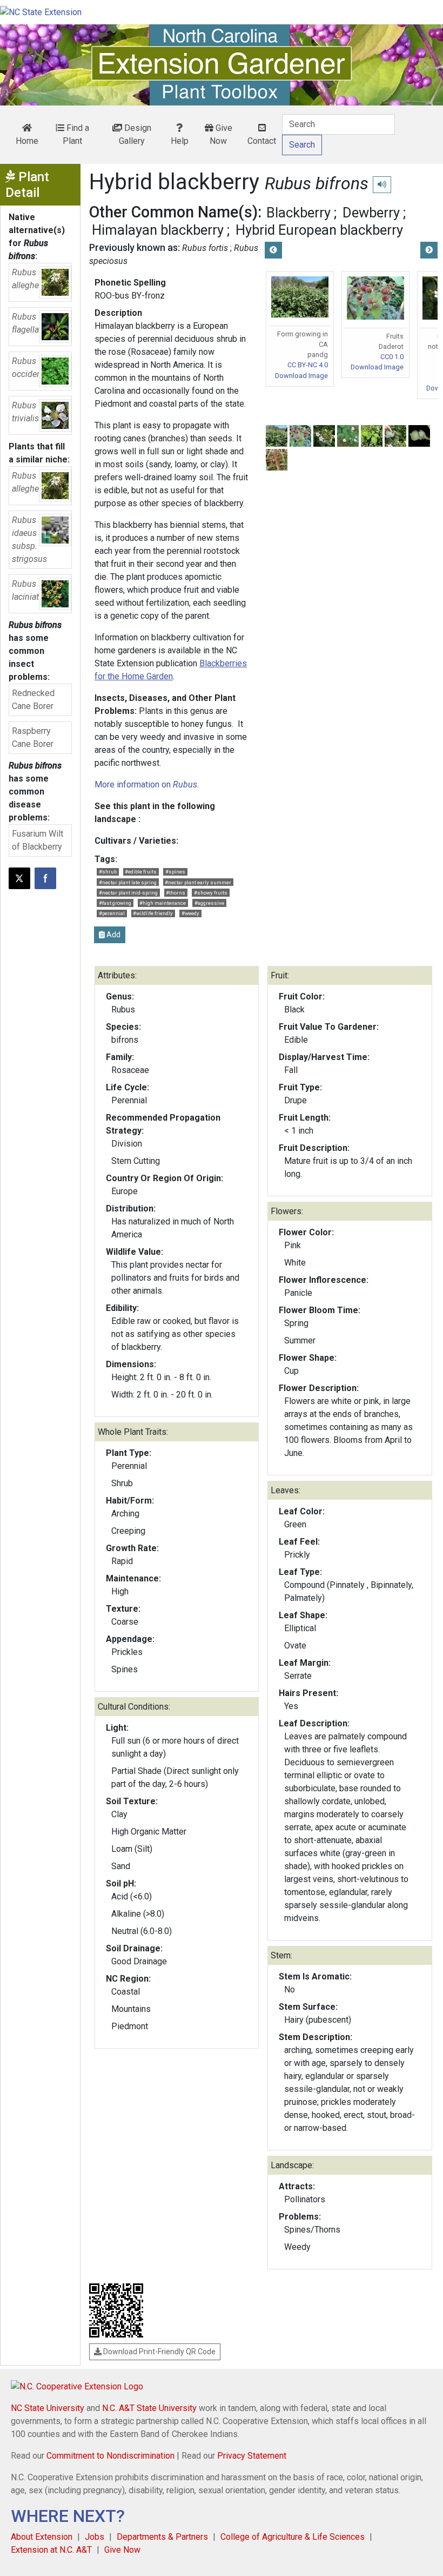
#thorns (176, 893)
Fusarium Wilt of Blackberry (38, 840)
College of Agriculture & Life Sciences (293, 2537)
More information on (146, 784)
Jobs (95, 2537)
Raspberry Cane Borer (33, 737)
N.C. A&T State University (149, 2408)
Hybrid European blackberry (319, 230)
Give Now (221, 134)
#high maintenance (163, 903)
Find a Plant (76, 134)
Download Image (301, 376)
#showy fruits (211, 893)
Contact (262, 141)
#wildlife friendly (153, 913)
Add (113, 935)
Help (180, 141)
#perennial (112, 913)
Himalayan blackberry (158, 230)
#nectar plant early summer (198, 882)
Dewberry (371, 213)
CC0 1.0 (392, 357)
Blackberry (298, 213)
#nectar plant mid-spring (128, 893)
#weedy (190, 913)
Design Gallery (135, 134)
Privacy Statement (252, 2456)
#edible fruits (141, 872)
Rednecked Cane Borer (33, 700)
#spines (175, 872)
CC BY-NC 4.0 (308, 365)
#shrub (108, 872)
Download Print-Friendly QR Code (159, 2352)
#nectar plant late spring (128, 882)
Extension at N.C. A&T (51, 2550)
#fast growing (115, 903)
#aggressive (209, 903)
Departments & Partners (162, 2537)
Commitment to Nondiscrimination (110, 2456)
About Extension (42, 2537)
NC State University (48, 2408)
